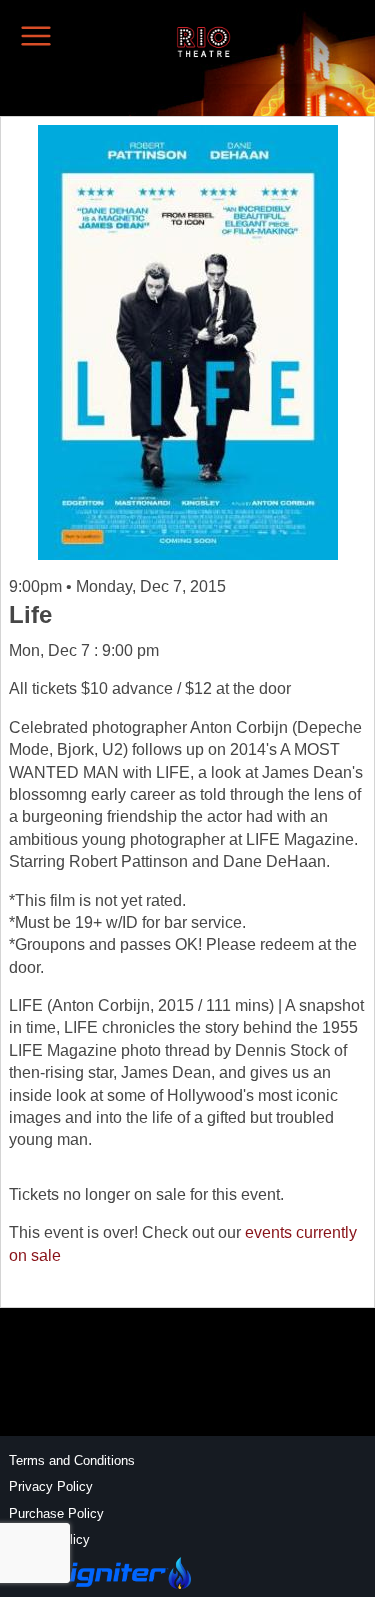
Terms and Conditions (72, 1460)
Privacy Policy (51, 1486)
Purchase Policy (56, 1513)
